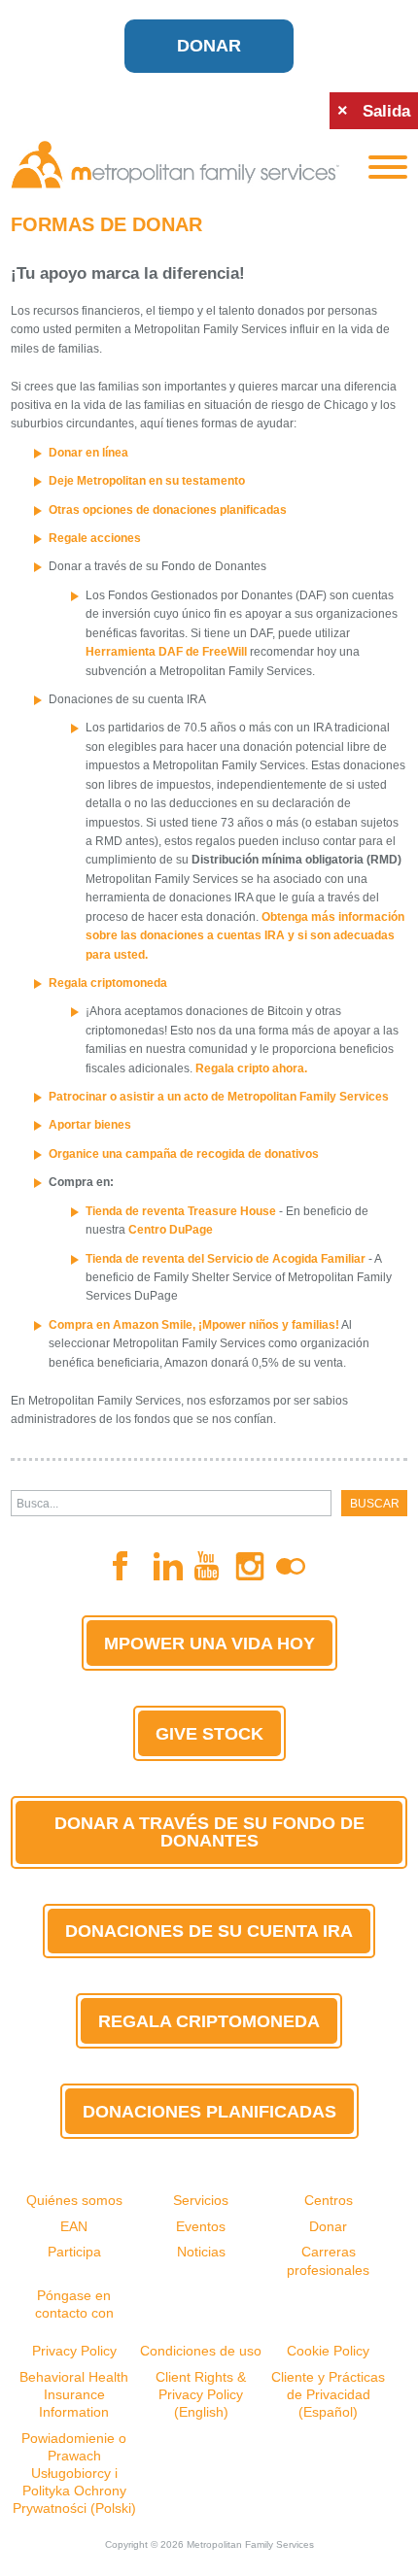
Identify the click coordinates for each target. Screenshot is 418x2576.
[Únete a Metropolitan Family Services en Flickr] (291, 1567)
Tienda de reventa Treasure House (181, 1211)
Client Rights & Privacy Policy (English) (201, 2394)
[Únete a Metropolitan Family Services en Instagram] (250, 1566)
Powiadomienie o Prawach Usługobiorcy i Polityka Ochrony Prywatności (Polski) (74, 2474)
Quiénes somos (74, 2200)
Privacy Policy (74, 2351)
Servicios (201, 2200)
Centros (329, 2200)
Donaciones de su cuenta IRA (209, 1931)
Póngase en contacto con (74, 2304)
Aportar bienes (90, 1125)
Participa (74, 2252)
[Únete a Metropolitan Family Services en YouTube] (209, 1566)
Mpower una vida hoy (209, 1644)
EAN (74, 2226)
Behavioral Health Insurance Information (74, 2394)
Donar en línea (88, 453)
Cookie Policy (328, 2351)
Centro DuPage (171, 1230)
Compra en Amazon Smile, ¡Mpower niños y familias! (194, 1325)
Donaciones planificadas (209, 2112)
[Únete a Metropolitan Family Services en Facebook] (127, 1566)
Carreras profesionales (328, 2260)
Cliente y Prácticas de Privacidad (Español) (328, 2394)
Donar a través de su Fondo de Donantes (209, 1832)
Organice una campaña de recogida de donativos (184, 1154)
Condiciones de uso (201, 2351)
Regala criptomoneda (108, 983)
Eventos (201, 2226)
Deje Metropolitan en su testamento (147, 481)
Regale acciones (95, 538)
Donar (209, 46)
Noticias (201, 2252)
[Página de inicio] (175, 165)
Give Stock (209, 1734)
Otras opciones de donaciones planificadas (168, 510)
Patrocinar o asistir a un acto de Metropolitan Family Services (219, 1097)
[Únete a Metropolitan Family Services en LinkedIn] (168, 1566)
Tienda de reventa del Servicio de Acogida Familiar (226, 1259)
